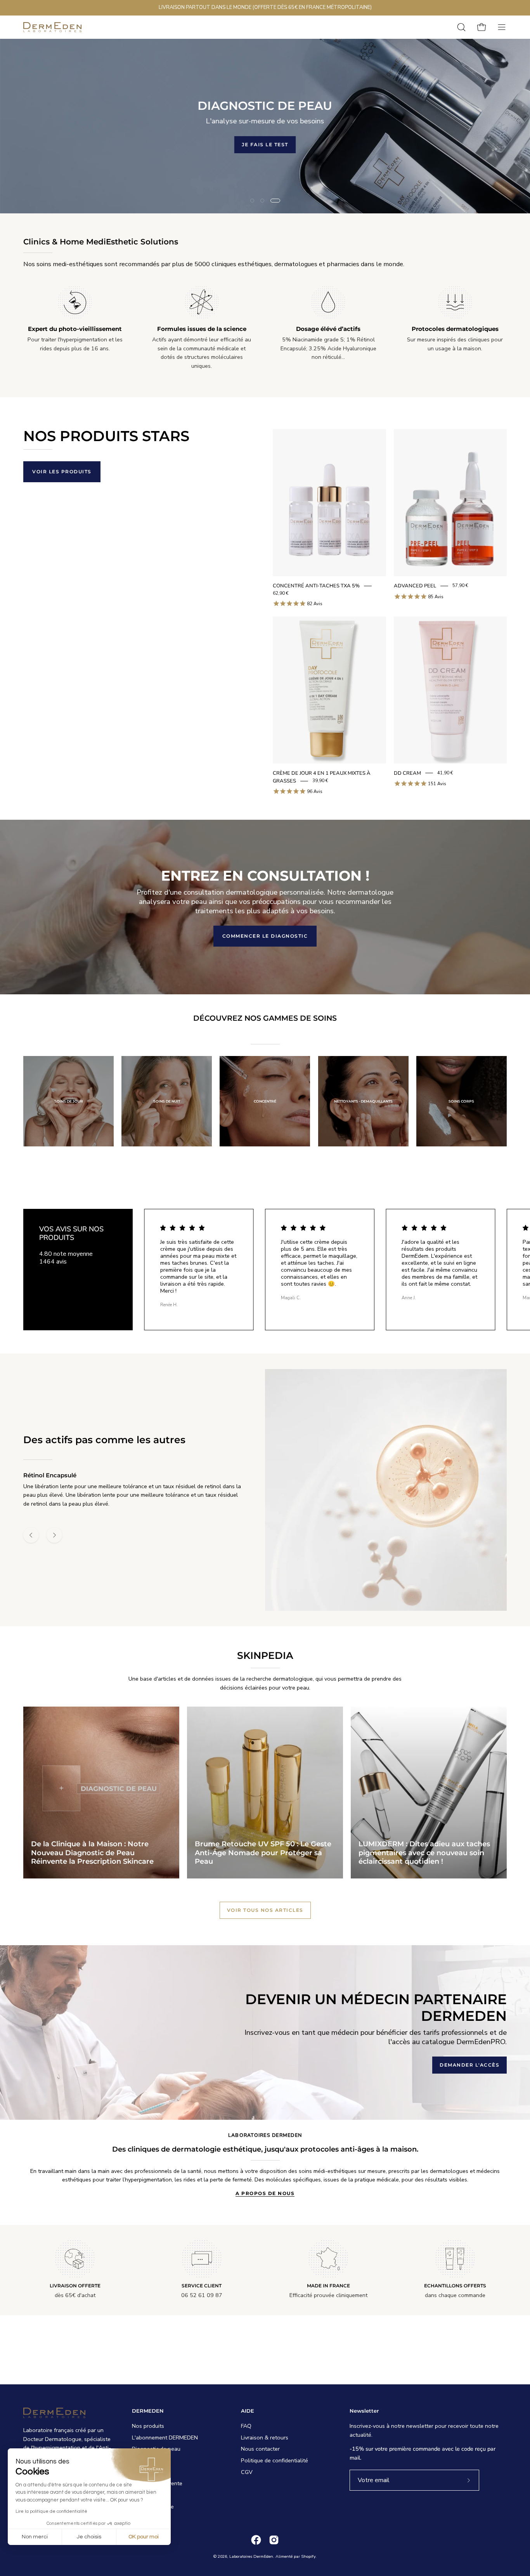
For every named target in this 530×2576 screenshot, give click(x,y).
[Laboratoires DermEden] (52, 27)
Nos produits (148, 2426)
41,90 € (445, 773)
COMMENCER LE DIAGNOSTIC (265, 936)
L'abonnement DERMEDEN (165, 2438)
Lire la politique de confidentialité (51, 2511)
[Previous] (31, 1535)
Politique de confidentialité (275, 2460)
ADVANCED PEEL (415, 586)
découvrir (318, 144)
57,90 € (460, 586)
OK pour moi (144, 2537)
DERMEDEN (148, 2411)
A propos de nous (265, 2193)
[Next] (54, 1535)
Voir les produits (62, 472)
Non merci (35, 2537)
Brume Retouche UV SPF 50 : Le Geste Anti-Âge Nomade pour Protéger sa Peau (263, 1853)
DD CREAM (407, 773)
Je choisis (89, 2537)
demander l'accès (469, 2065)
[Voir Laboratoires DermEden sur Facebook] (256, 2540)
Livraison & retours (265, 2438)
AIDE (248, 2411)
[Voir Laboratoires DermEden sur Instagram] (274, 2540)
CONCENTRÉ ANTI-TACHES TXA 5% (316, 586)
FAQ (246, 2426)
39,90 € (320, 781)
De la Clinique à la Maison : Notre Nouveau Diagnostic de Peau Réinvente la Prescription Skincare (92, 1853)
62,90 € (281, 593)
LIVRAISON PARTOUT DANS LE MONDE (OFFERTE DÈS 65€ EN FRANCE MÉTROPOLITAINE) (265, 7)
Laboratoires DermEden (251, 2556)
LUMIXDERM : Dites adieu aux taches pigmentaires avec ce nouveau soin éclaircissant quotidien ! (424, 1853)
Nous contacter (260, 2449)
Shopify (308, 2556)
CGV (247, 2472)
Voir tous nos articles (265, 1910)
